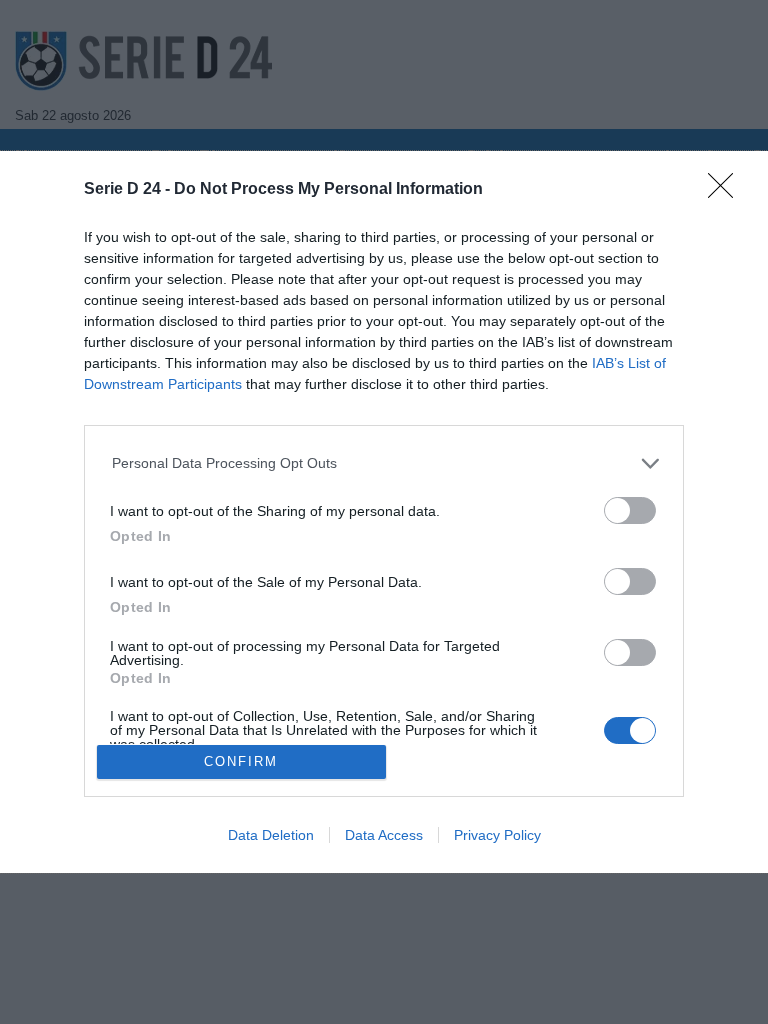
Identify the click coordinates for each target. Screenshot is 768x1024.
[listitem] (384, 463)
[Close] (727, 192)
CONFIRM (241, 761)
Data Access (384, 835)
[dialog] (384, 511)
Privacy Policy (497, 835)
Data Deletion (271, 835)
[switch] (630, 510)
